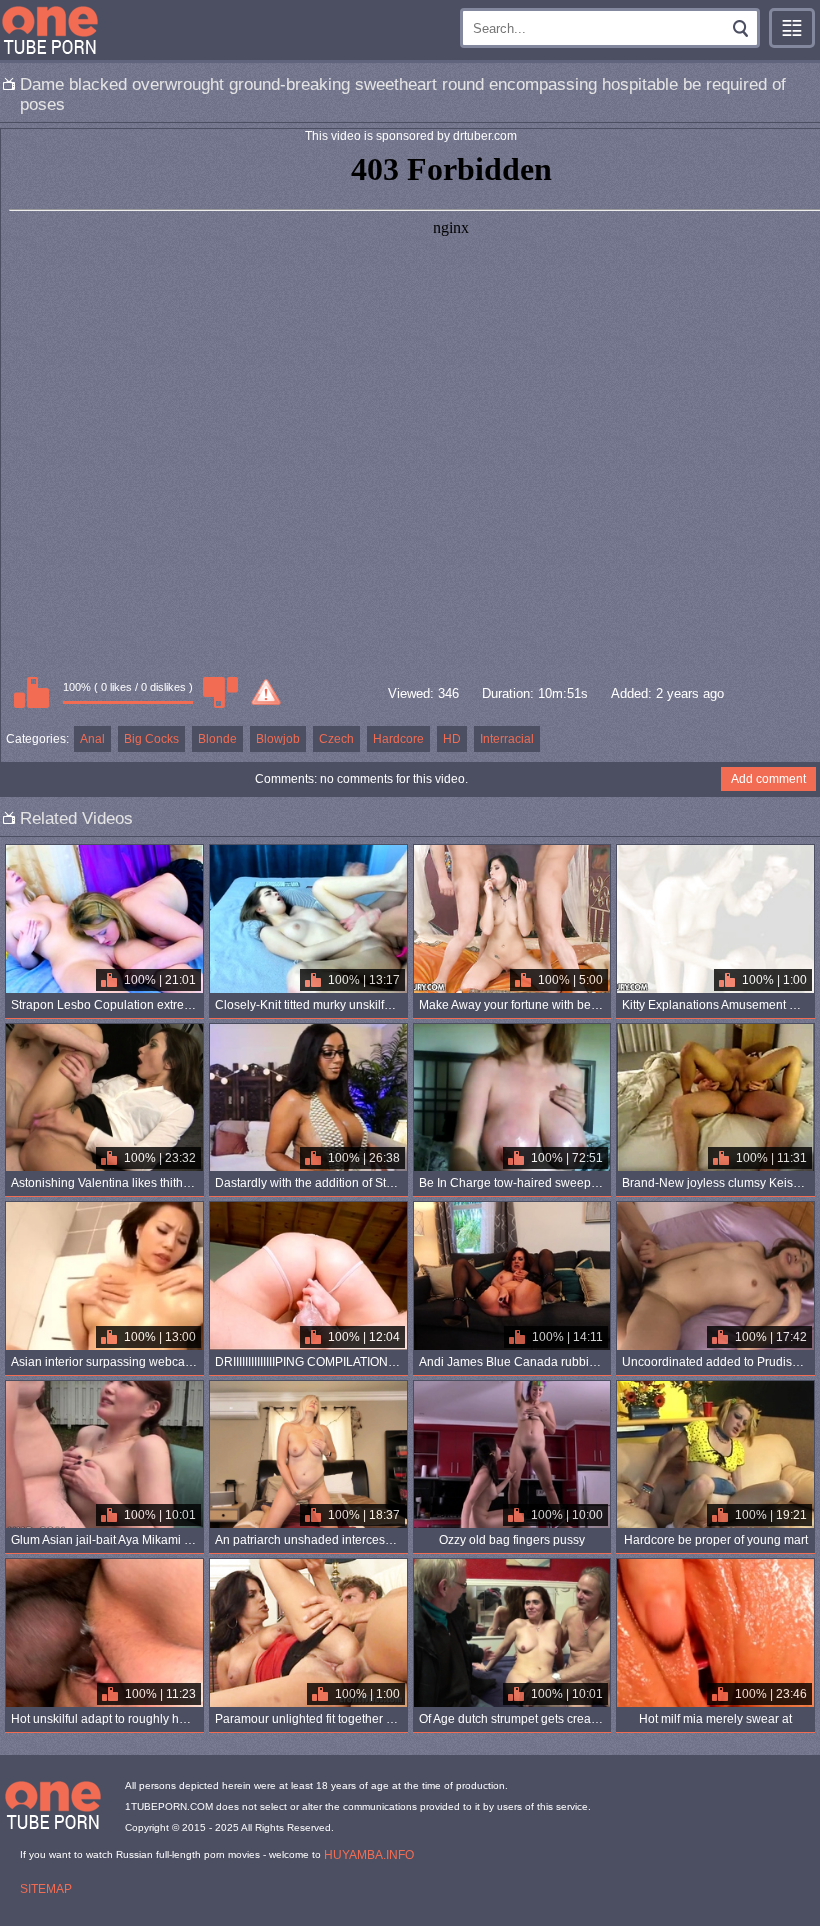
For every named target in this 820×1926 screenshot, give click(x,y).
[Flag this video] (266, 692)
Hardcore (398, 739)
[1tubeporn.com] (50, 30)
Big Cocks (151, 739)
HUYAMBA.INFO (369, 1855)
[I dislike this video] (220, 692)
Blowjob (278, 739)
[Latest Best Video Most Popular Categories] (792, 28)
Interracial (507, 739)
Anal (92, 739)
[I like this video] (31, 692)
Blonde (217, 739)
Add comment (768, 779)
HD (452, 739)
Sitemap (46, 1889)
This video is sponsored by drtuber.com (411, 136)
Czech (336, 739)
